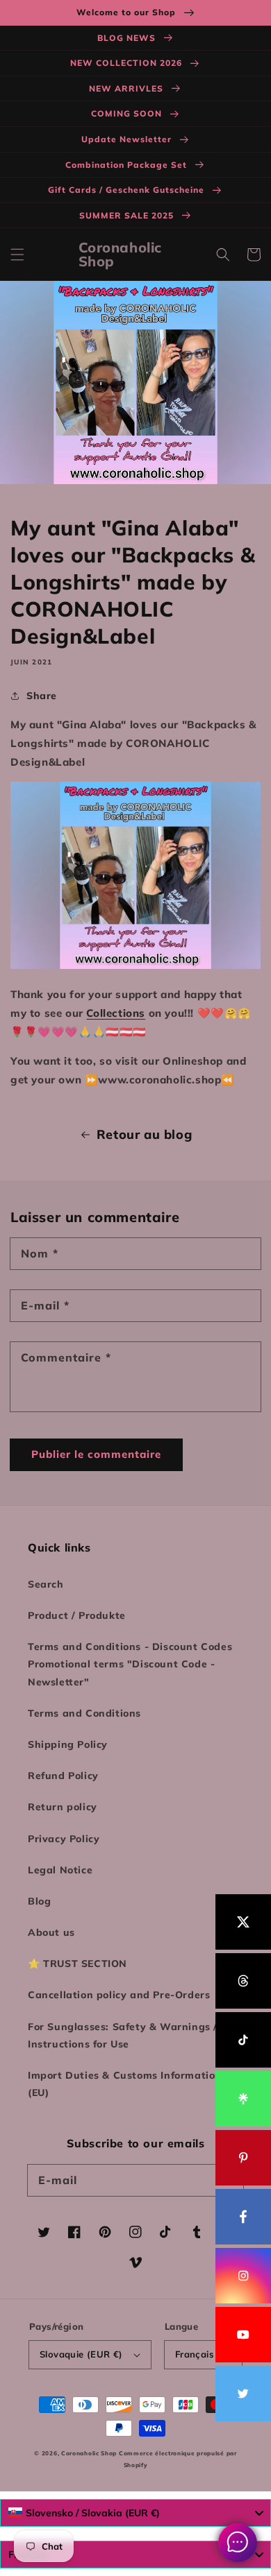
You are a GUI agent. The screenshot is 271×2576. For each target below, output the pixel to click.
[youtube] (243, 2335)
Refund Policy (63, 1776)
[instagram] (243, 2276)
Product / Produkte (77, 1615)
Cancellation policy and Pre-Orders (119, 1995)
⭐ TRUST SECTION (77, 1964)
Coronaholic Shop (90, 2453)
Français (195, 2354)
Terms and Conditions (84, 1713)
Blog (39, 1901)
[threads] (243, 1981)
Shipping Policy (68, 1744)
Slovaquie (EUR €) (81, 2354)
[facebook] (243, 2217)
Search (46, 1584)
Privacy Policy (64, 1839)
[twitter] (243, 2394)
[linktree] (243, 2099)
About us (51, 1932)
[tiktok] (243, 2040)
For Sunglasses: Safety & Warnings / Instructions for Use (123, 2035)
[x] (243, 1922)
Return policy (63, 1807)
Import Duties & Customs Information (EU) (125, 2084)
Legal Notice (60, 1870)
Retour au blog (144, 1134)
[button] (17, 255)
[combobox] (135, 2513)
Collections (116, 1013)
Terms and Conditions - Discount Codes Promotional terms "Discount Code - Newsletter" (130, 1664)
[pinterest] (243, 2158)
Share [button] (42, 696)
